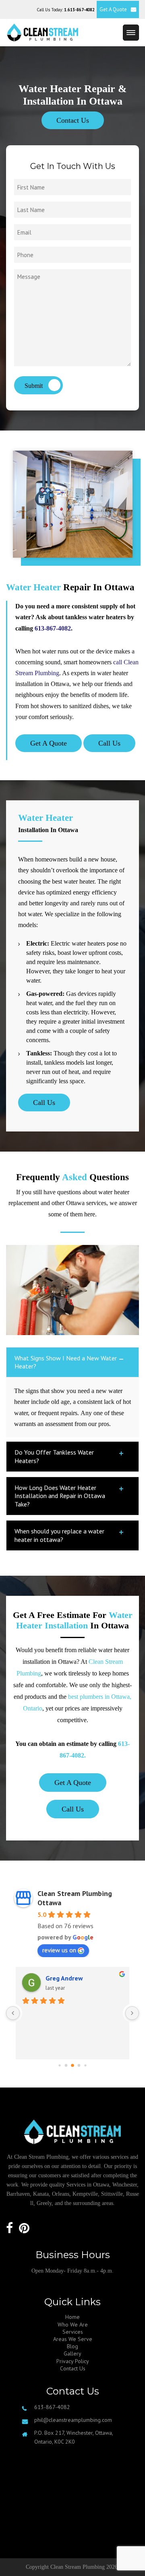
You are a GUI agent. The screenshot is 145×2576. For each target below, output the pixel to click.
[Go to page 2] (72, 2066)
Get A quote (49, 743)
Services (73, 2332)
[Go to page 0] (59, 2066)
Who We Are (73, 2325)
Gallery (72, 2353)
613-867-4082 (53, 628)
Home (72, 2317)
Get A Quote (113, 9)
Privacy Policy (73, 2361)
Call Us (109, 743)
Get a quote (73, 1783)
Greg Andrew (64, 1978)
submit (34, 386)
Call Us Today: (66, 10)
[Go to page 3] (79, 2066)
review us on (59, 1950)
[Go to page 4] (85, 2066)
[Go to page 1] (66, 2066)
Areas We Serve (73, 2339)
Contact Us (73, 120)
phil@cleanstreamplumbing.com (73, 2420)
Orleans (61, 2194)
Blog (72, 2346)
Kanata (41, 2194)
